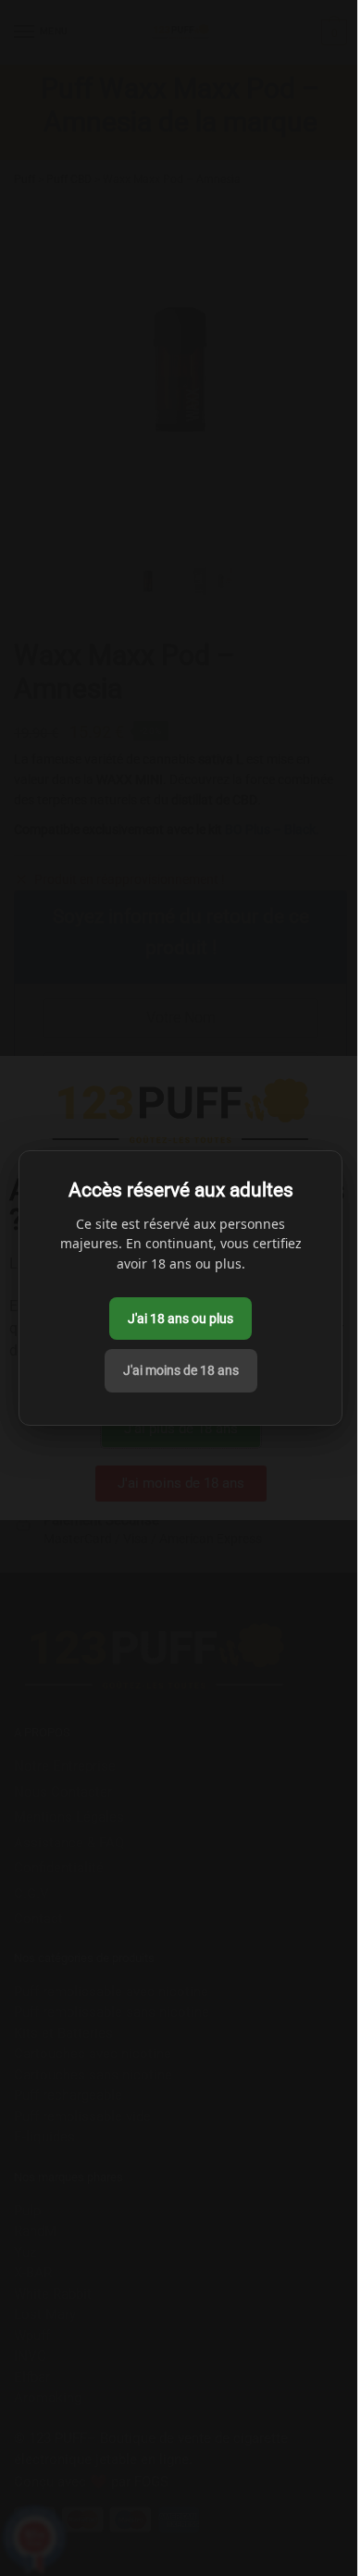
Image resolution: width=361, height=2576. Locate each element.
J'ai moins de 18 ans (181, 1370)
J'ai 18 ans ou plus (180, 1319)
